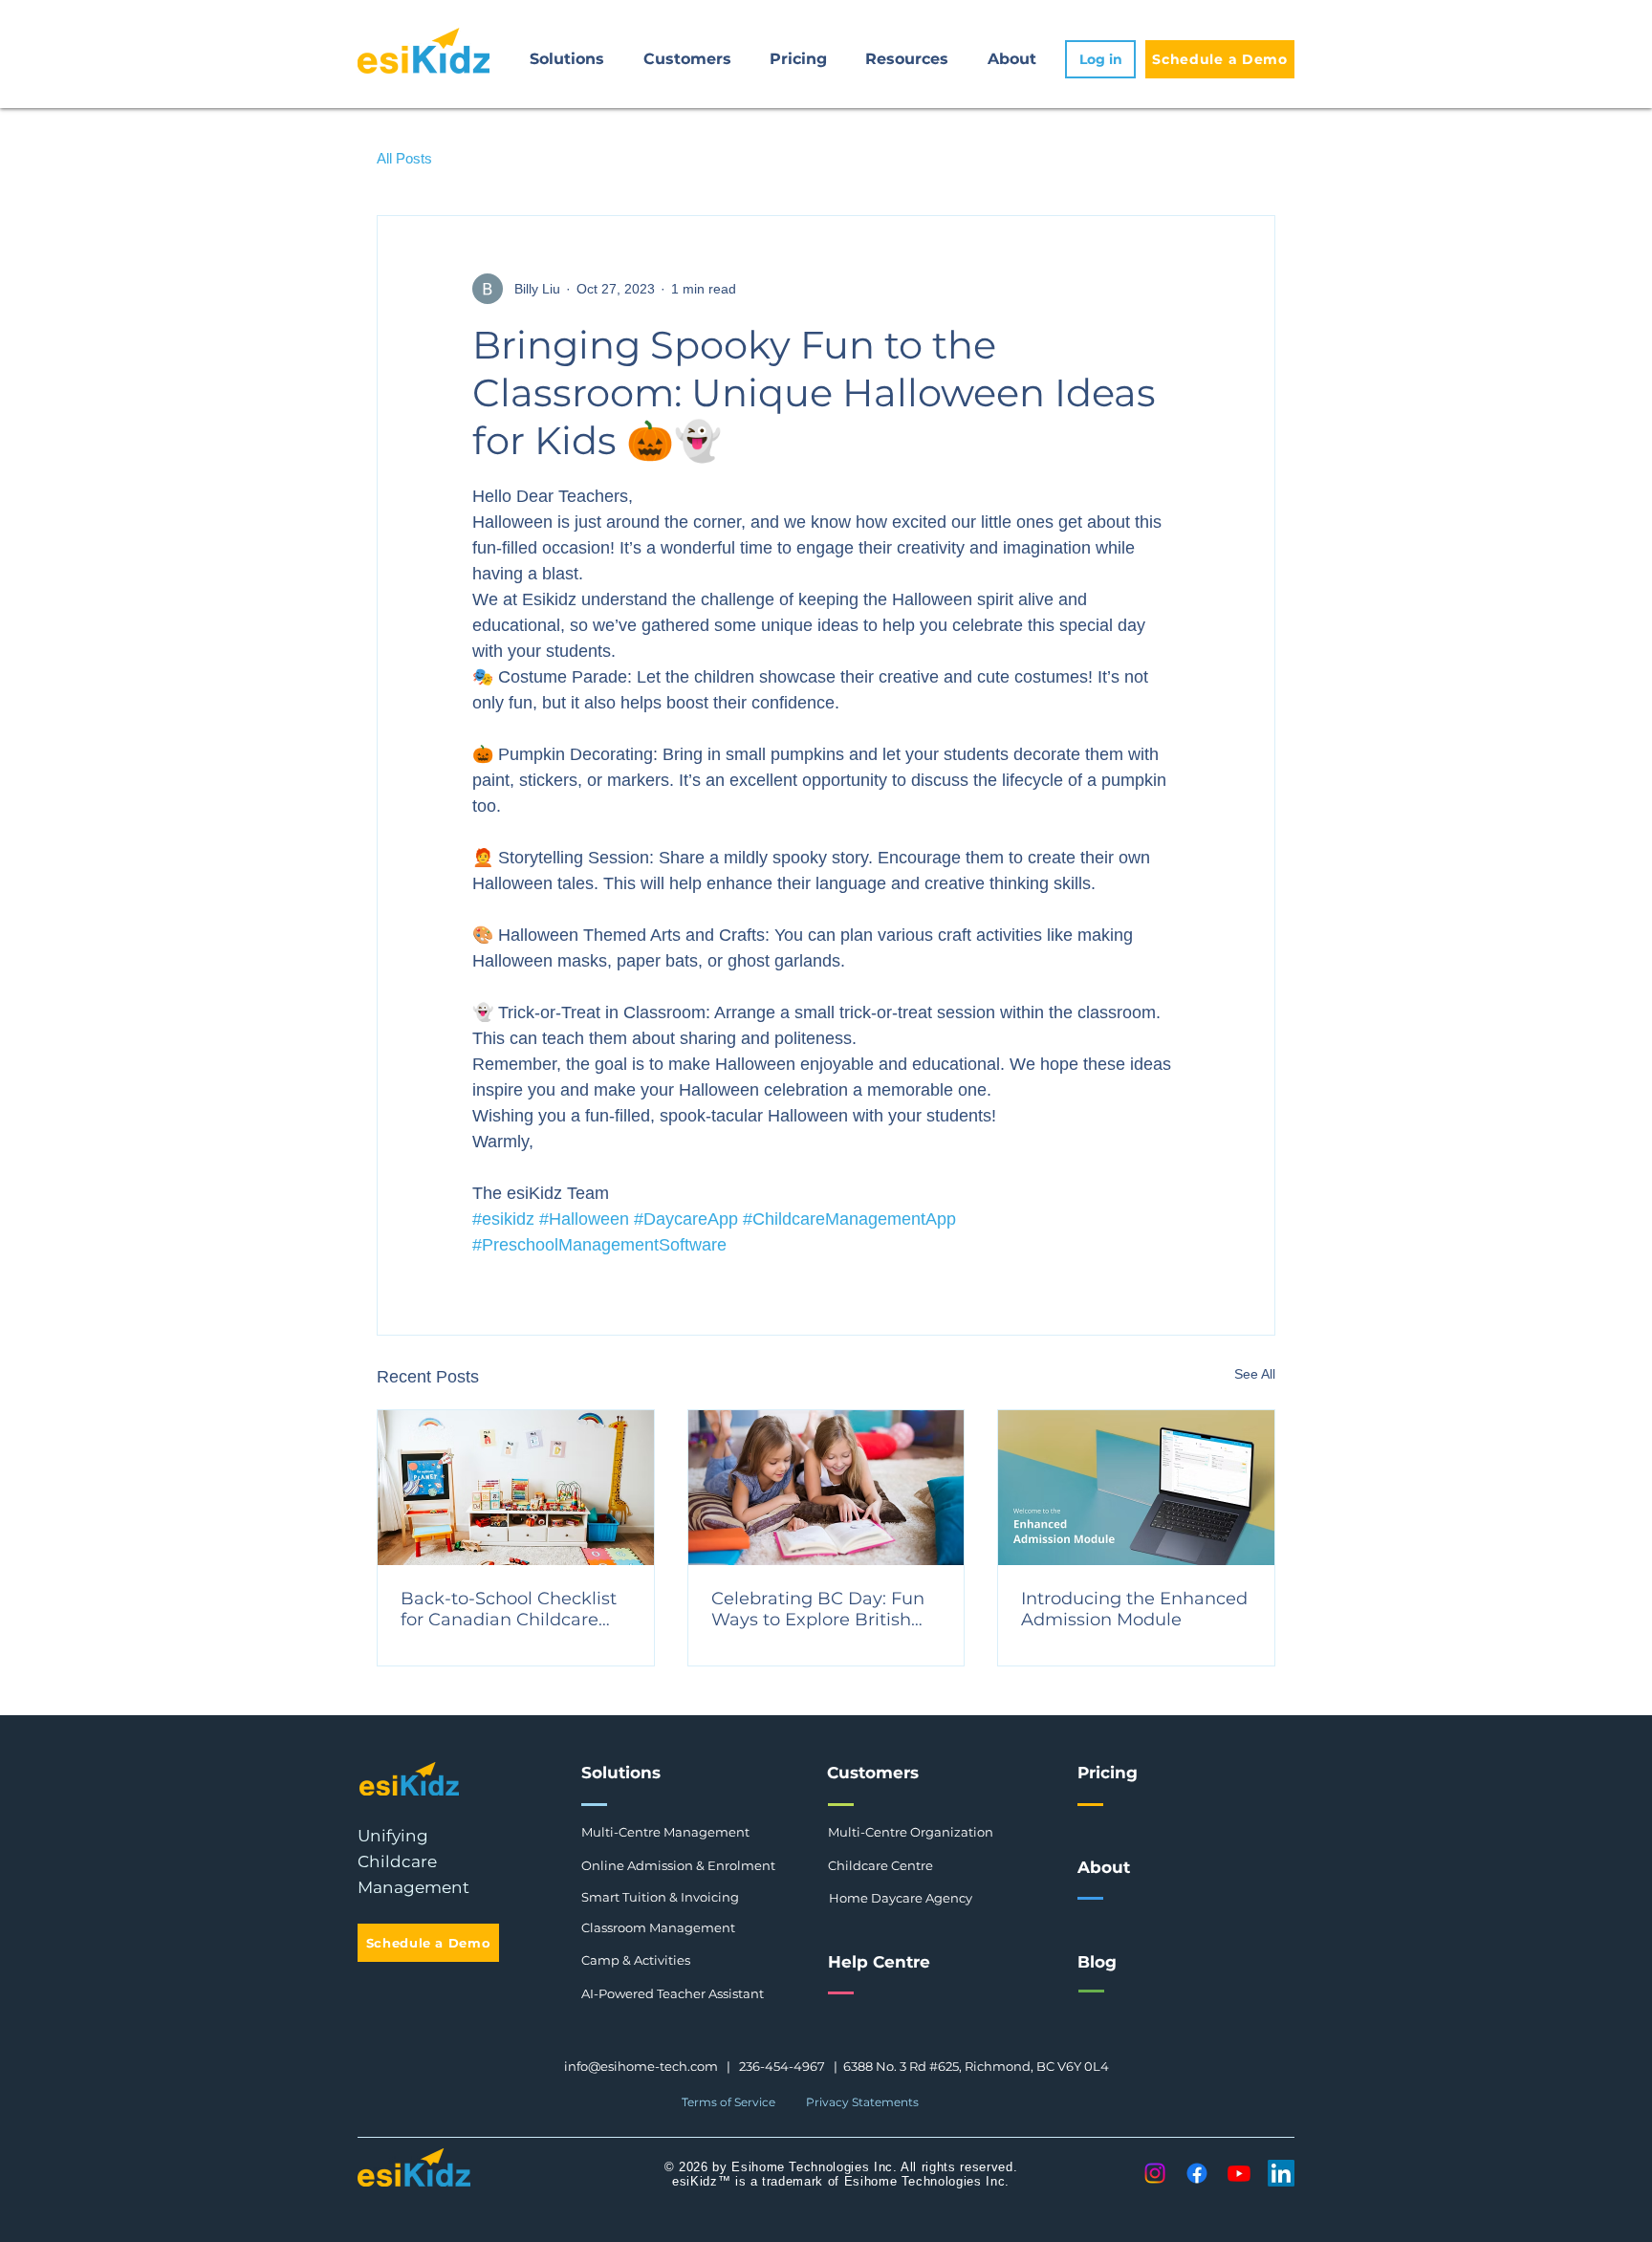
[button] (567, 59)
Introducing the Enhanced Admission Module (1134, 1609)
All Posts (404, 158)
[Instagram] (1155, 2173)
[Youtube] (1239, 2173)
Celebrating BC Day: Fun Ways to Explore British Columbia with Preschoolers (818, 1609)
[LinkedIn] (1281, 2173)
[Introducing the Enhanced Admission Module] (1136, 1488)
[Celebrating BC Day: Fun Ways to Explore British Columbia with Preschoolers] (826, 1488)
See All (1255, 1374)
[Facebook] (1197, 2173)
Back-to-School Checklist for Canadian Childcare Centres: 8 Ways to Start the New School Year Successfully (509, 1609)
